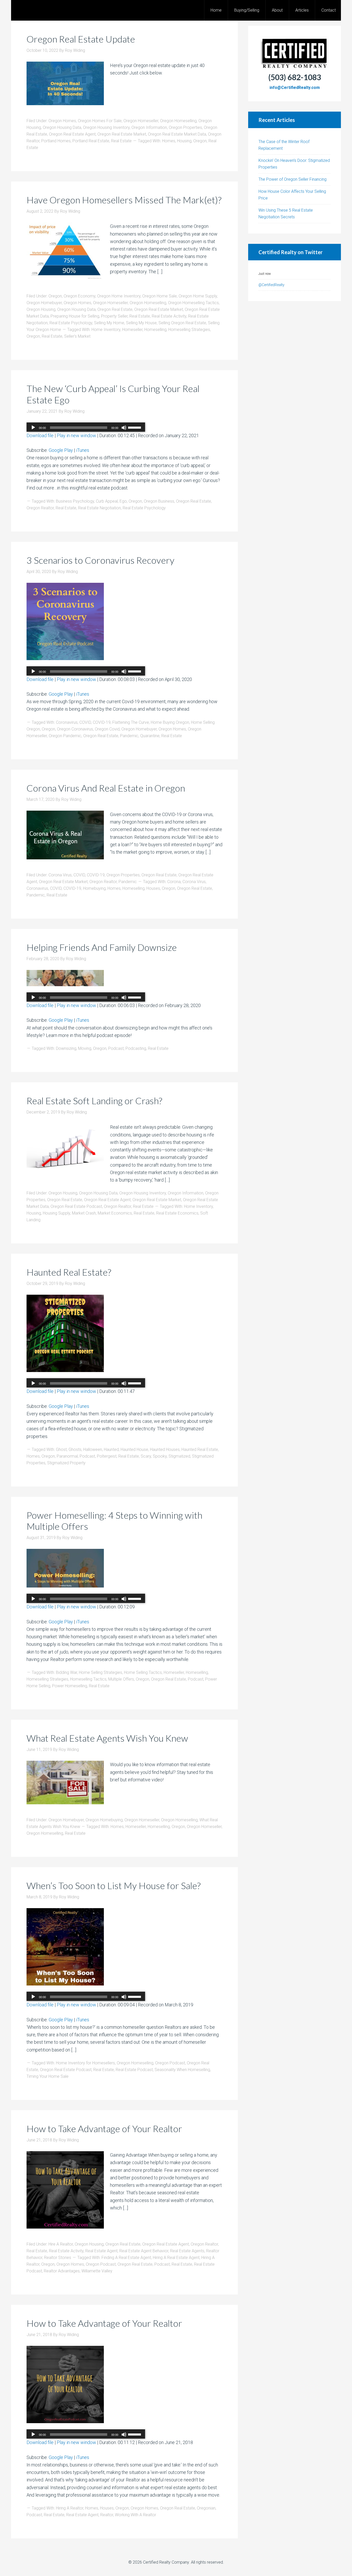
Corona (174, 882)
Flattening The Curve (131, 722)
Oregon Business (159, 501)
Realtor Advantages (62, 2271)
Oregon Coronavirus (75, 729)
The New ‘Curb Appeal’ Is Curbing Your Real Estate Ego (113, 394)
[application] (86, 428)
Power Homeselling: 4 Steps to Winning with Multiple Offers (114, 1521)
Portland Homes (56, 141)
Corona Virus (60, 875)
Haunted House (134, 1449)
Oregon (200, 141)
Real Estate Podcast (134, 2070)
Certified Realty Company (166, 2562)
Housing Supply (56, 1213)
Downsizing (66, 1048)
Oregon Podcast (170, 2063)
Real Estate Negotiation (99, 508)
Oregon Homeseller (141, 121)
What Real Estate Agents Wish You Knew (107, 1738)
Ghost (61, 1449)
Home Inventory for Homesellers (85, 2063)
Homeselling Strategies (189, 330)
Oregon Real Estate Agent (72, 134)
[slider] (135, 427)
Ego (123, 501)
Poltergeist (107, 1456)
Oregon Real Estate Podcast (76, 1206)
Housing (184, 141)
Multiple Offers (121, 1679)
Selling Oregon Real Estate (182, 323)
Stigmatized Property (66, 1463)
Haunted (111, 1449)
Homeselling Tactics (88, 1679)
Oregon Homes (62, 121)
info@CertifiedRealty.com (295, 88)
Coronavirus (67, 722)
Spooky (160, 1456)
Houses (153, 888)
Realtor (107, 2515)
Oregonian (206, 2508)
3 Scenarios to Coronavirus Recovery (100, 560)
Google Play (61, 450)
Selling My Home (109, 323)
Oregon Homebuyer (44, 303)
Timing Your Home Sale (48, 2076)
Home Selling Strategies (100, 1672)
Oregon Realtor (40, 508)
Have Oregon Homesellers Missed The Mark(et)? (124, 200)
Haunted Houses (165, 1449)
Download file (40, 435)
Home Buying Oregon (170, 722)
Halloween (93, 1449)
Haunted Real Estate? (69, 1272)
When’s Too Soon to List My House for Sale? (114, 1885)
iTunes (83, 450)
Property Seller (114, 316)
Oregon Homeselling (178, 121)
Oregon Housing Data (62, 127)
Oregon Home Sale (160, 296)
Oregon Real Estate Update (81, 39)
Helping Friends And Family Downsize (102, 947)
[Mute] (124, 428)
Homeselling (155, 330)
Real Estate (121, 141)
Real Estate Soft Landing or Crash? (94, 1101)
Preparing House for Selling (75, 316)
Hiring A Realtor (70, 2508)
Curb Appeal (107, 501)
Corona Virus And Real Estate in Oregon (106, 788)
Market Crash (84, 1213)
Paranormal (67, 1456)
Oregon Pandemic (65, 736)
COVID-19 (102, 722)
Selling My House (141, 323)
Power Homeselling (70, 1686)
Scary (146, 1456)
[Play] (33, 428)
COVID (85, 722)
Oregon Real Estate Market (122, 134)
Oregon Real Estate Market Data (177, 134)
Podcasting (136, 1048)
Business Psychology (75, 501)
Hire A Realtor (61, 2244)
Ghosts (75, 1449)
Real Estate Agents (187, 2251)
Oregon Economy (79, 296)
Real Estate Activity (169, 316)
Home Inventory (106, 330)
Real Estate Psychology (71, 323)
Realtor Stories (58, 2258)
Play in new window (76, 435)
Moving (85, 1048)
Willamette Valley (97, 2271)
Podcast (116, 1048)
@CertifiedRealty (271, 285)
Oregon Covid (107, 729)
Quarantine (150, 736)
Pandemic (129, 736)
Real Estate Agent (101, 2251)
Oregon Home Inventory (119, 296)
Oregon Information (149, 127)
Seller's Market (77, 336)
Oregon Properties (185, 127)
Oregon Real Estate (115, 309)
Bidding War (66, 1672)
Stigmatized (179, 1456)
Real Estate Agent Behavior (144, 2251)
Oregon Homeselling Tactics (193, 303)
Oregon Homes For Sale (100, 121)
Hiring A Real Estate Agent (176, 2258)
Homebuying (94, 888)
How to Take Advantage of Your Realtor (104, 2129)
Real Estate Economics (177, 1213)
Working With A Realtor (136, 2515)
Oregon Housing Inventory (106, 127)
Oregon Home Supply (198, 296)
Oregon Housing (41, 309)
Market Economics (115, 1213)
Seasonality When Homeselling (182, 2070)
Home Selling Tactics (143, 1672)
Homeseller (132, 330)
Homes (169, 141)
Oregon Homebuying (104, 1820)
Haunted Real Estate (200, 1449)
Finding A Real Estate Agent (126, 2258)
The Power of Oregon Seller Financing (292, 179)
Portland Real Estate (91, 141)
